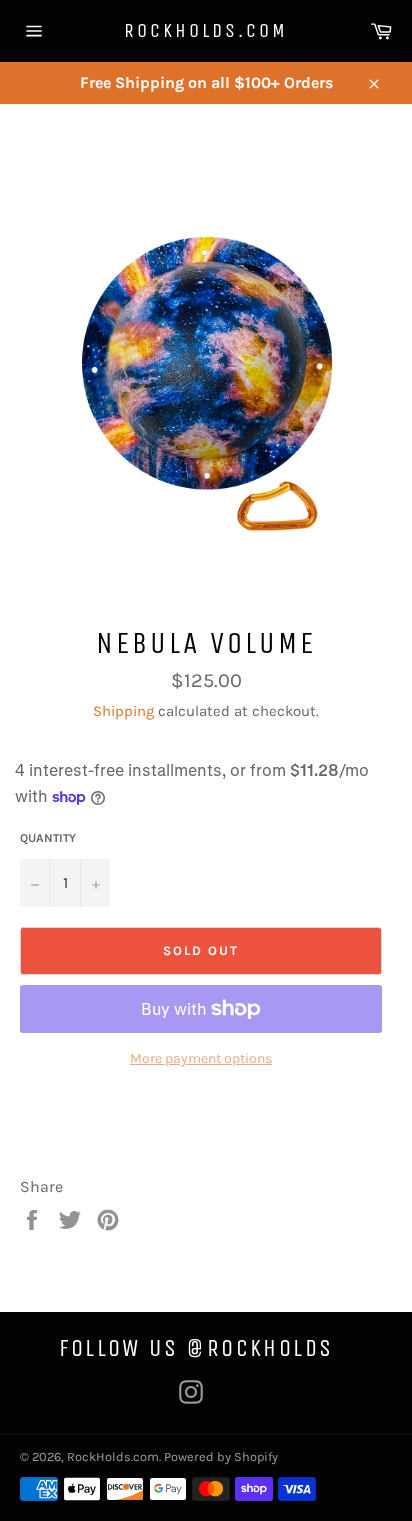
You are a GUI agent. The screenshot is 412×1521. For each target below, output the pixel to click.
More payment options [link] (201, 1058)
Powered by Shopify (221, 1456)
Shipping (123, 711)
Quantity (48, 838)
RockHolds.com (206, 30)
